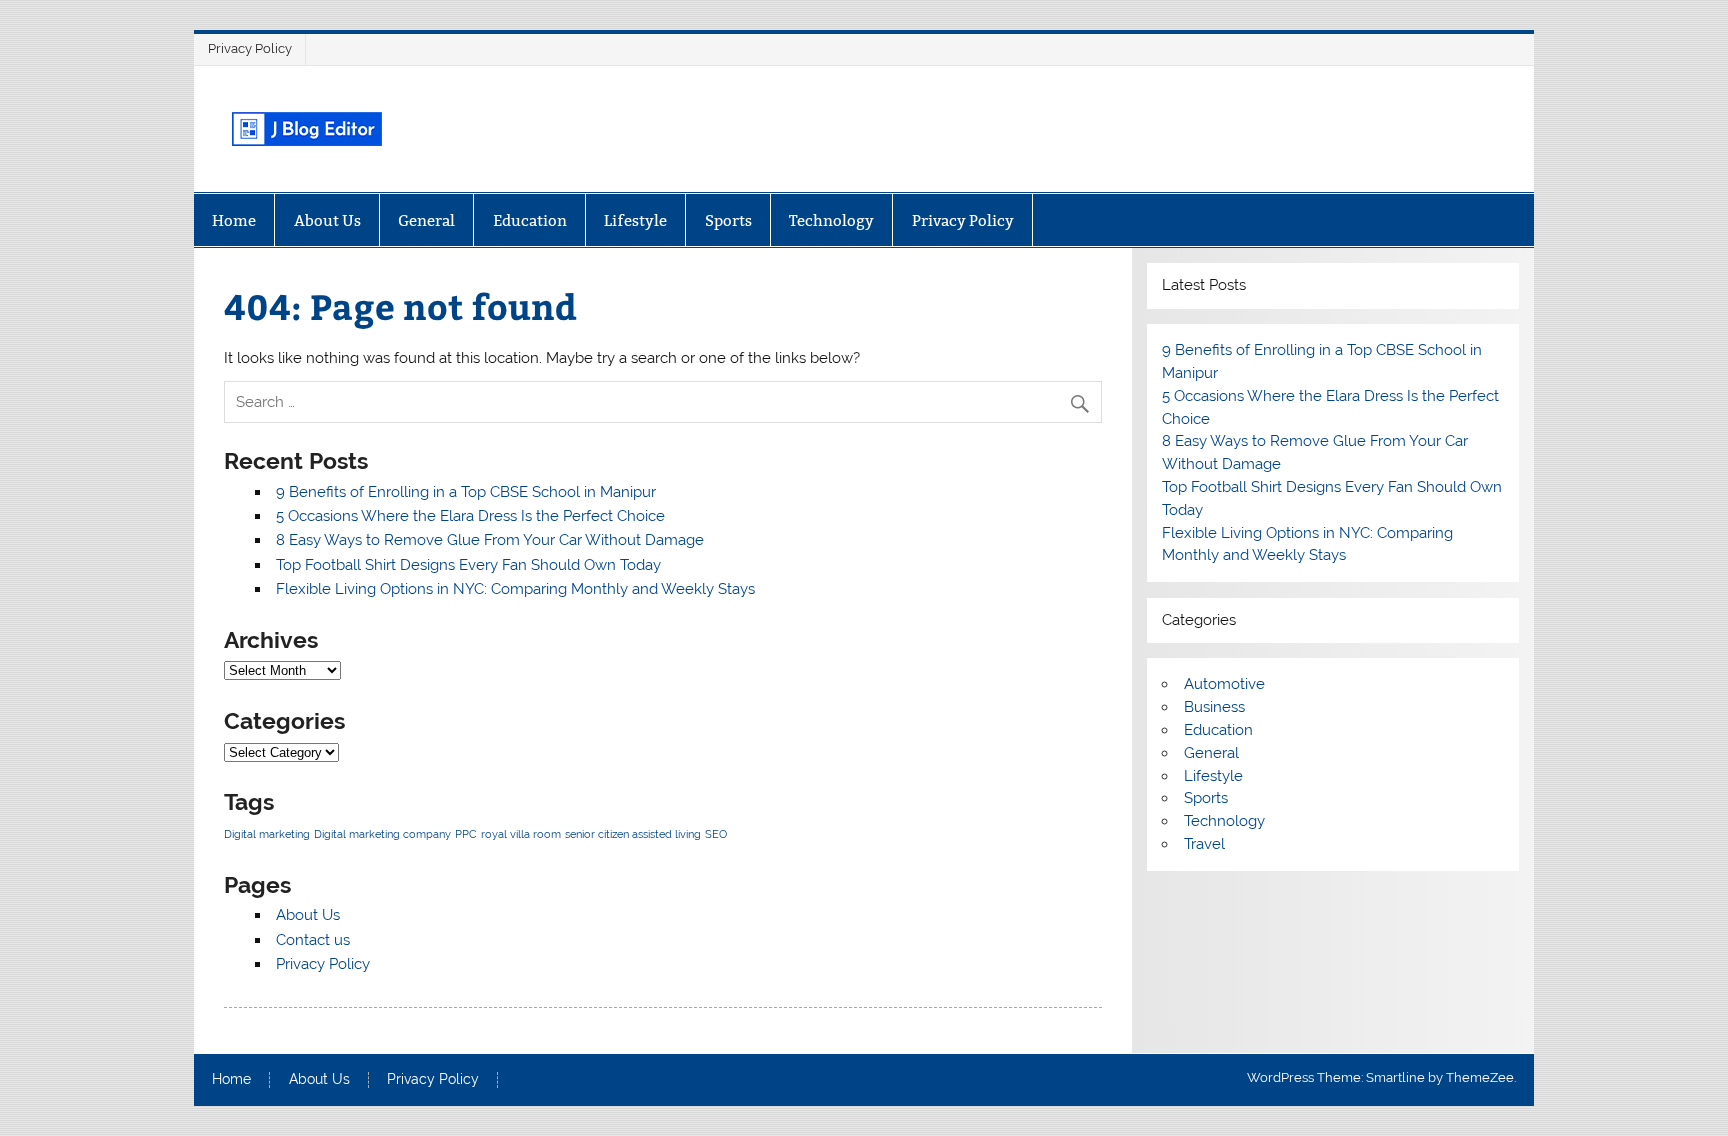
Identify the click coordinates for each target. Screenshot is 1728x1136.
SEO (716, 834)
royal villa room (521, 834)
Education (530, 220)
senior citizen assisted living (633, 834)
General (426, 220)
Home (234, 220)
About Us (327, 220)
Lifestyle (635, 220)
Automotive (1224, 684)
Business (1214, 707)
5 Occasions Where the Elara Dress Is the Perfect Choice (470, 516)
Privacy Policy (250, 48)
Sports (728, 220)
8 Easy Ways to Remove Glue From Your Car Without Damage (490, 540)
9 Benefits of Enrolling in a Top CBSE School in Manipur (466, 492)
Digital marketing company (382, 834)
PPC (466, 834)
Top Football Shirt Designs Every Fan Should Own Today (468, 565)
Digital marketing (267, 834)
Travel (1204, 844)
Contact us (313, 940)
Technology (831, 220)
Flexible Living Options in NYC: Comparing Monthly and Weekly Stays (515, 589)
